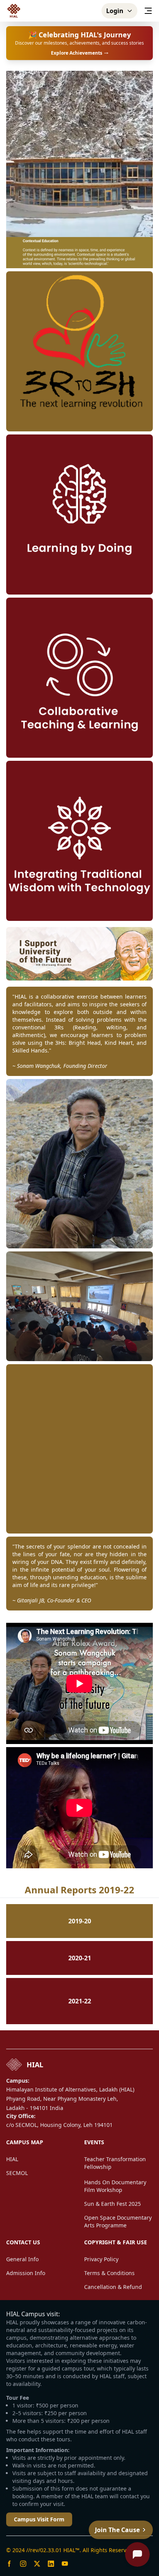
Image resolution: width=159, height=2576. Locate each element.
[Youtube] (65, 2564)
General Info (22, 2259)
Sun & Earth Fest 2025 (112, 2204)
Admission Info (26, 2273)
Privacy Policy (101, 2259)
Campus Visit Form (39, 2519)
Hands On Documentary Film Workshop (115, 2186)
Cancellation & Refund (113, 2287)
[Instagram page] (23, 2564)
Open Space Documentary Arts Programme (118, 2221)
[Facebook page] (9, 2564)
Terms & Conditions (109, 2273)
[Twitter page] (37, 2564)
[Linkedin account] (51, 2564)
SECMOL (17, 2173)
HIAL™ (71, 2550)
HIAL (12, 2159)
